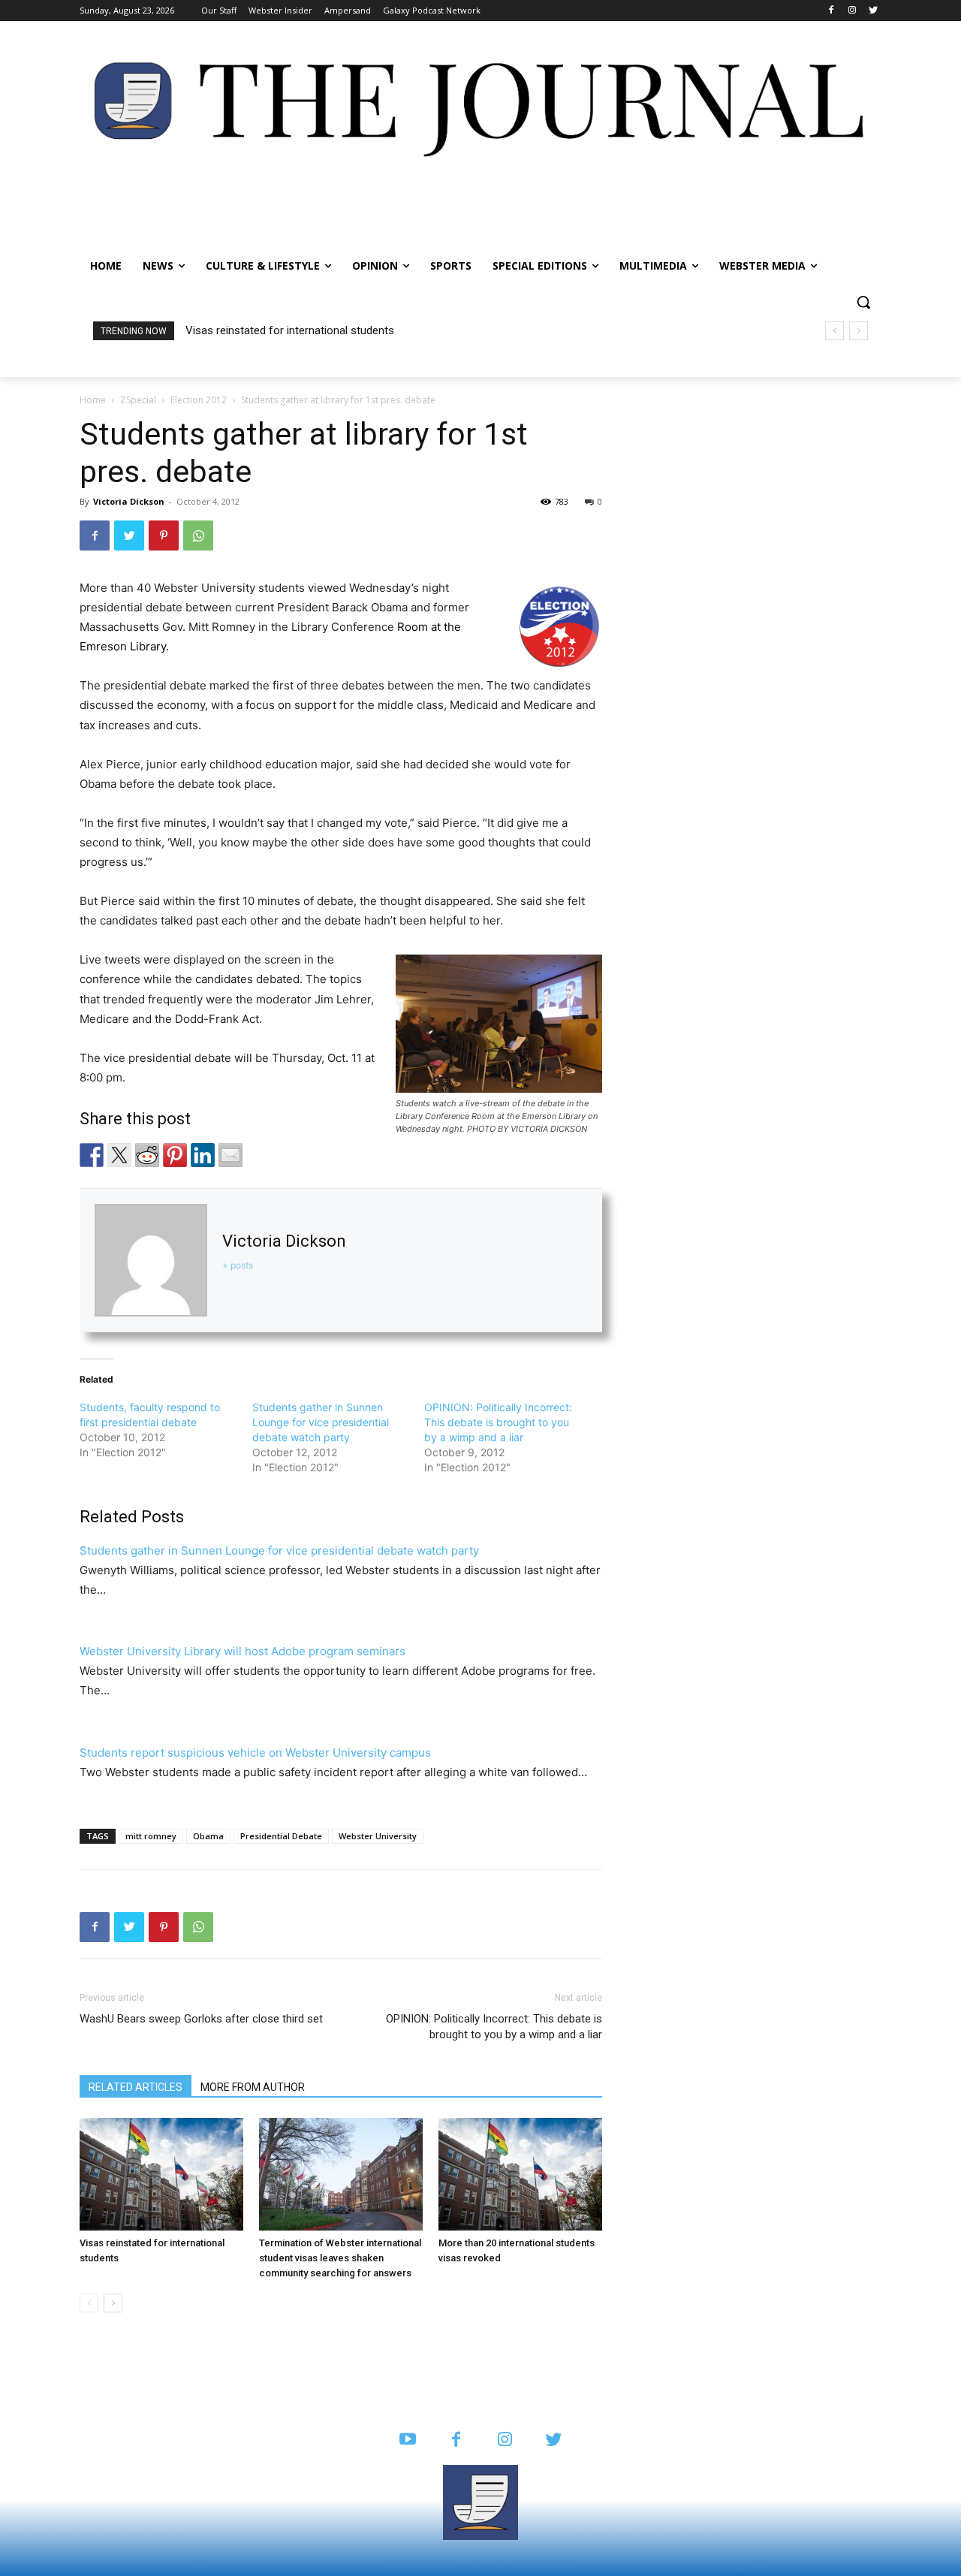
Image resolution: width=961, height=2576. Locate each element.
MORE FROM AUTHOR (253, 2087)
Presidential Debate (281, 1836)
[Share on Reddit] (147, 1155)
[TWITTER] (554, 2440)
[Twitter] (873, 11)
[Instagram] (852, 11)
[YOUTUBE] (407, 2440)
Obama (208, 1836)
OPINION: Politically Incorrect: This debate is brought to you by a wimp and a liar (498, 1422)
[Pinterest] (164, 535)
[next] (859, 331)
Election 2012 (199, 400)
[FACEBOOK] (456, 2440)
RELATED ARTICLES (136, 2087)
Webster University (378, 1836)
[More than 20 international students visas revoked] (520, 2174)
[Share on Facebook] (92, 1155)
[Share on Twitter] (119, 1155)
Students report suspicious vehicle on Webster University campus (255, 1753)
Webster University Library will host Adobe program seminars (243, 1651)
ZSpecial (138, 400)
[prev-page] (89, 2303)
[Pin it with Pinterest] (175, 1155)
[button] (863, 302)
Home (93, 400)
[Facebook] (831, 11)
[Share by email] (230, 1155)
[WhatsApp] (198, 535)
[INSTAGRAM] (505, 2440)
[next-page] (113, 2303)
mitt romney (151, 1836)
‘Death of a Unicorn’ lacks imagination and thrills (304, 330)
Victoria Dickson (129, 501)
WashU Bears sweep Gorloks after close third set (201, 2019)
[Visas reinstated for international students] (161, 2174)
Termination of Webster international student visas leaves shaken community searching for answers (340, 2258)
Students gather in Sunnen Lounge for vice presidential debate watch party (321, 1422)
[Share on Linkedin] (203, 1155)
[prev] (834, 331)
